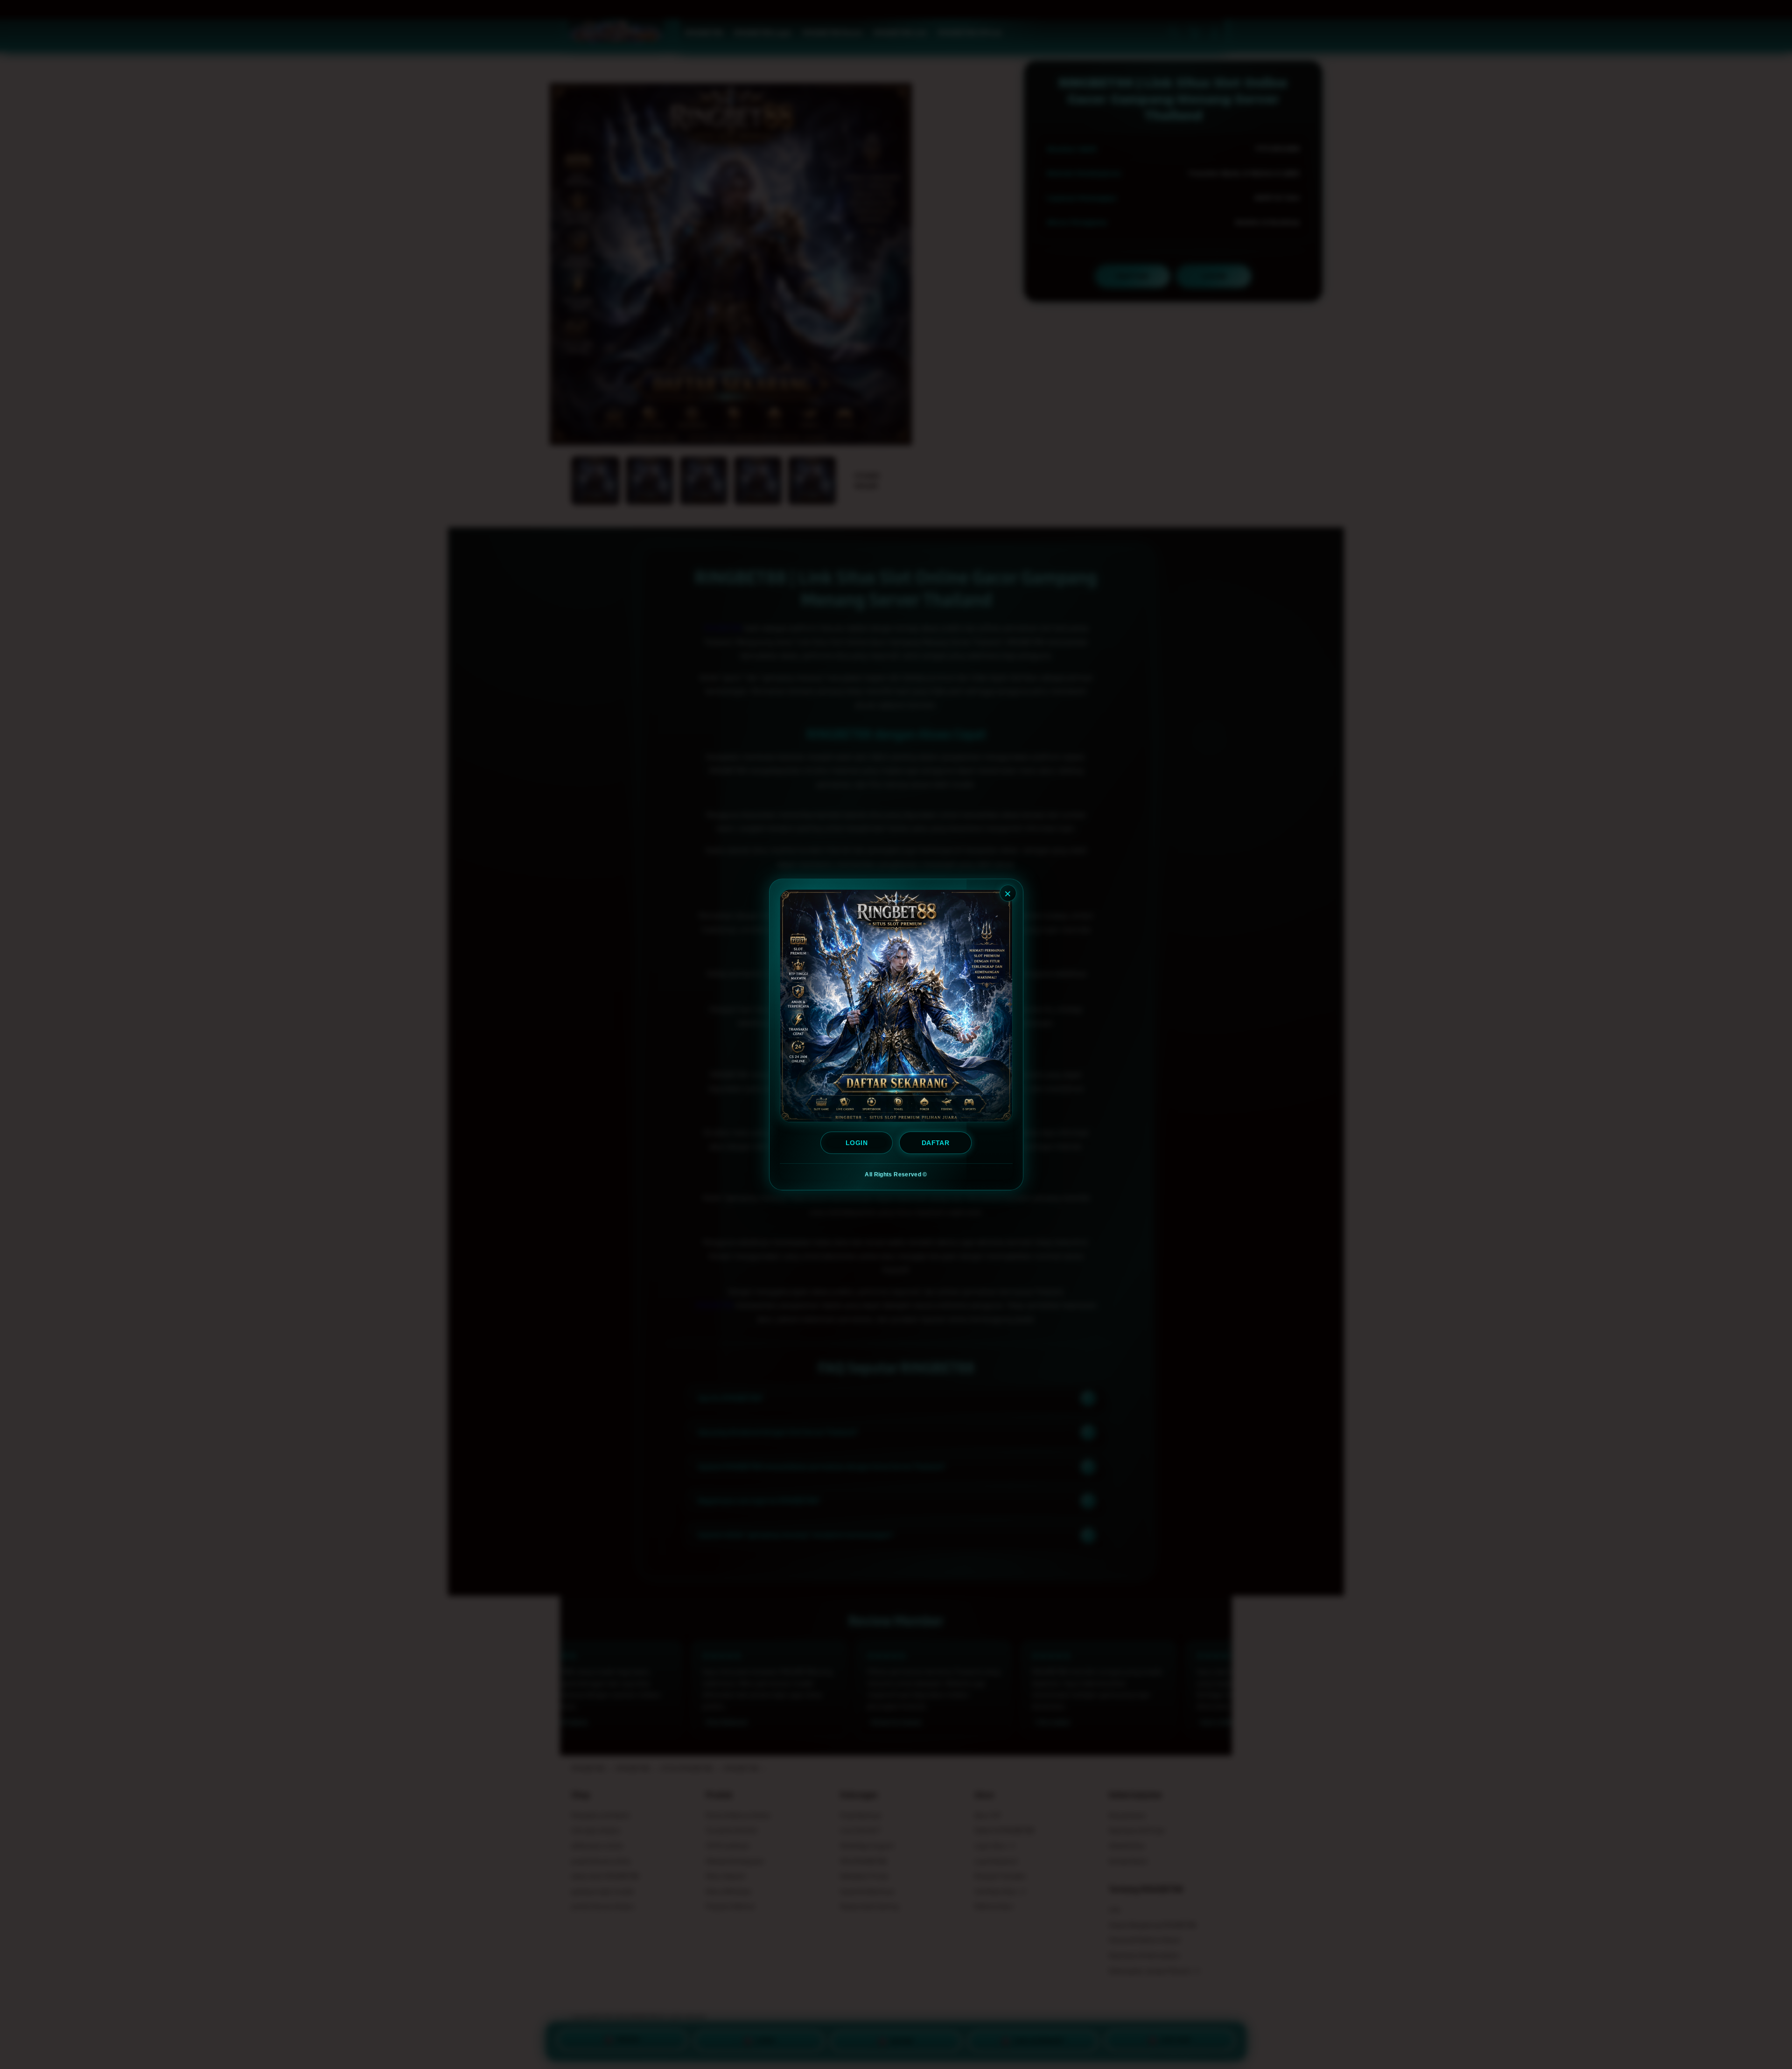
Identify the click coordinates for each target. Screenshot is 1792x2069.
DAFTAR (935, 1143)
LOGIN (857, 1143)
